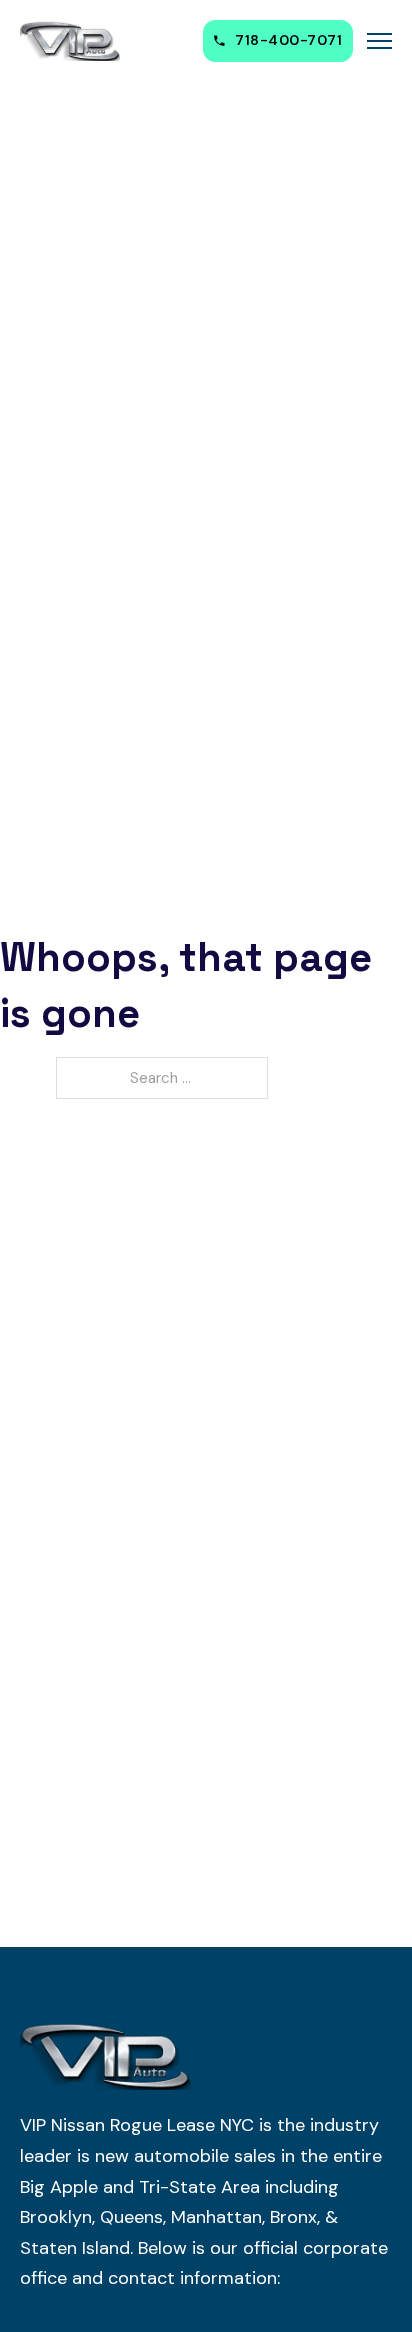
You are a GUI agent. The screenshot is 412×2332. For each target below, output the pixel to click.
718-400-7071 (288, 40)
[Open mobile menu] (379, 41)
